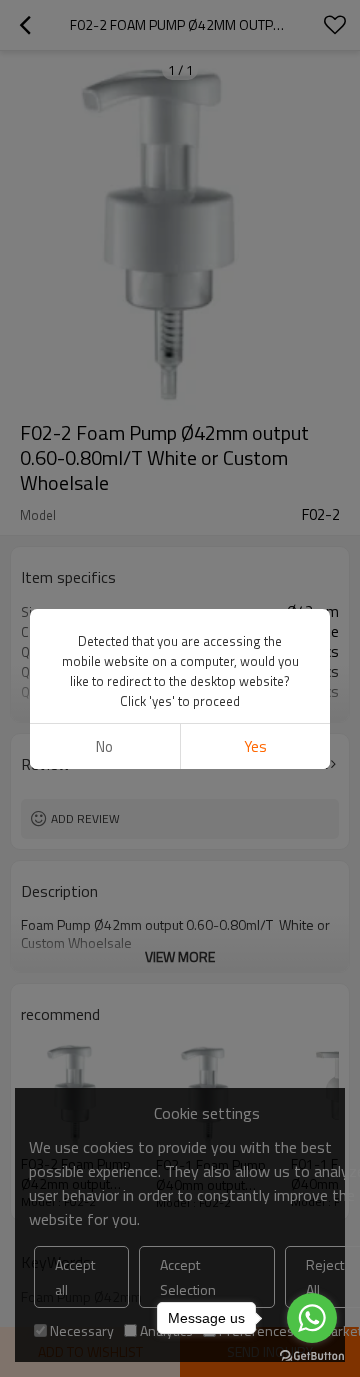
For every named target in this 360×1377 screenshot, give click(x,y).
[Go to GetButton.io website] (312, 1356)
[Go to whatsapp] (312, 1318)
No (104, 746)
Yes (255, 746)
